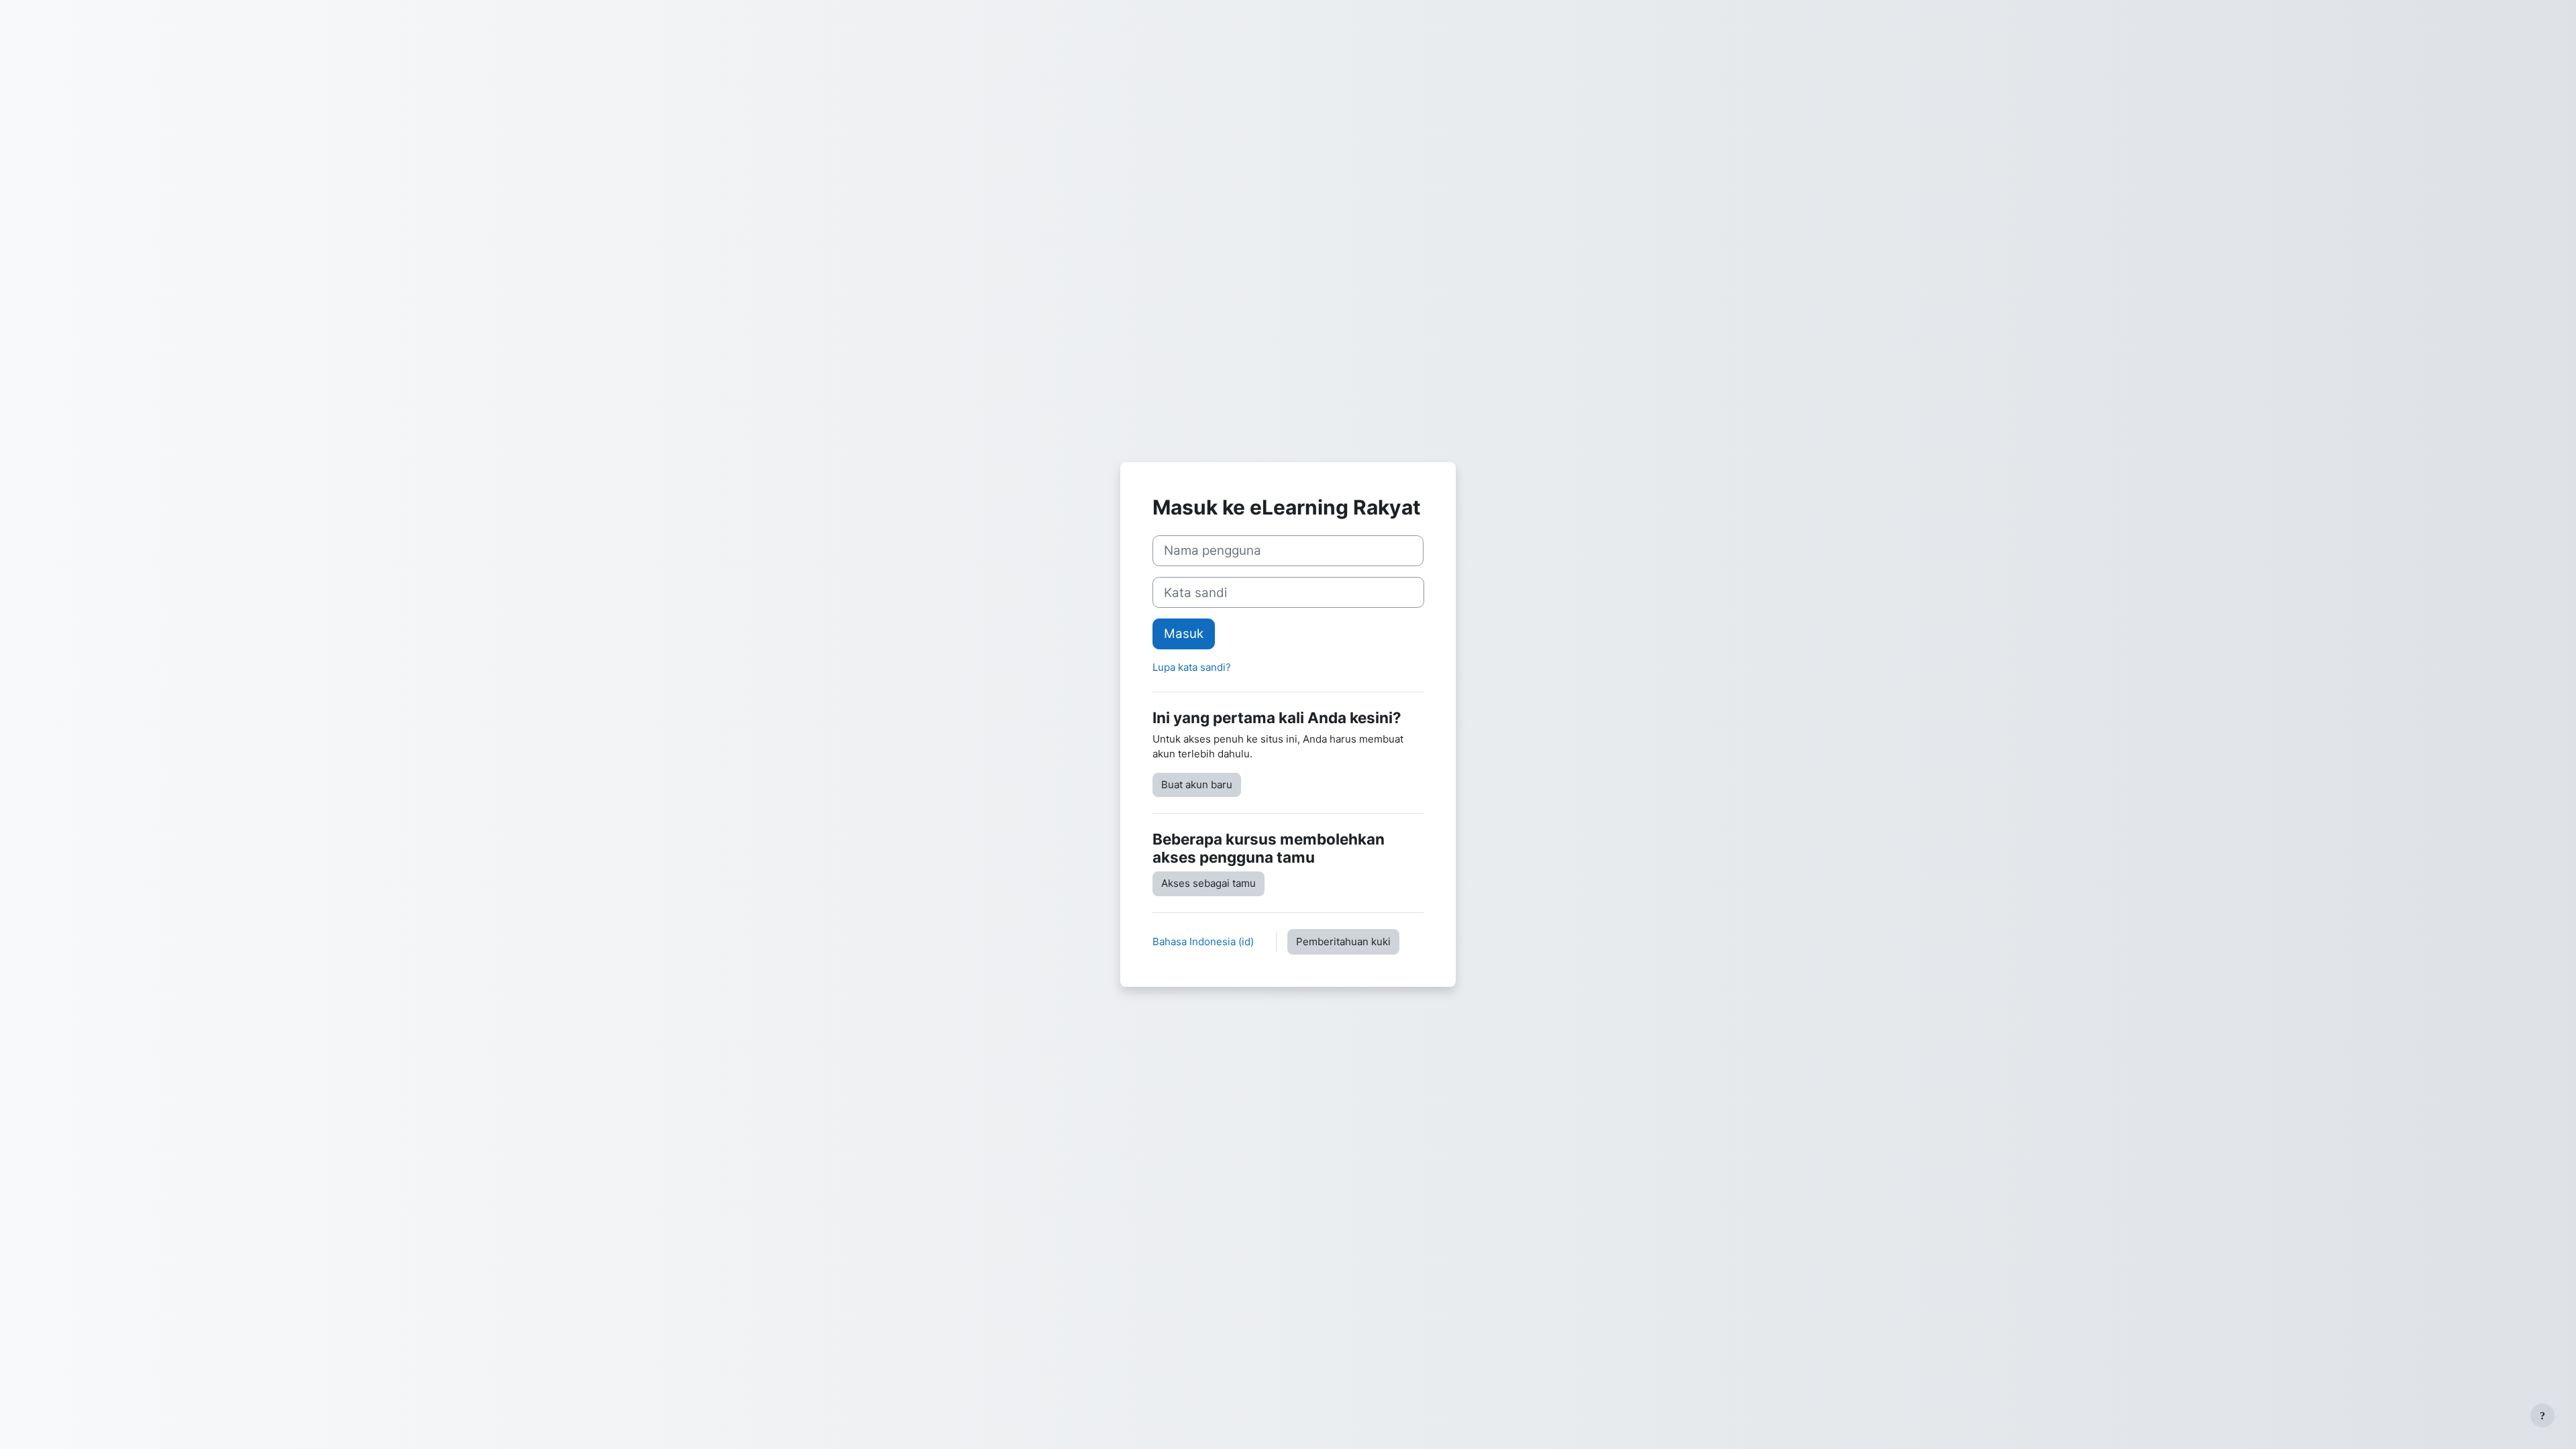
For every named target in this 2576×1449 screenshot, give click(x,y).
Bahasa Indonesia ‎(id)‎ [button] (1204, 942)
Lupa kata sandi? (1192, 667)
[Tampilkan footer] (2542, 1415)
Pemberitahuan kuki (1343, 942)
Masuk (1184, 634)
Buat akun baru (1197, 785)
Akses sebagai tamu (1209, 883)
